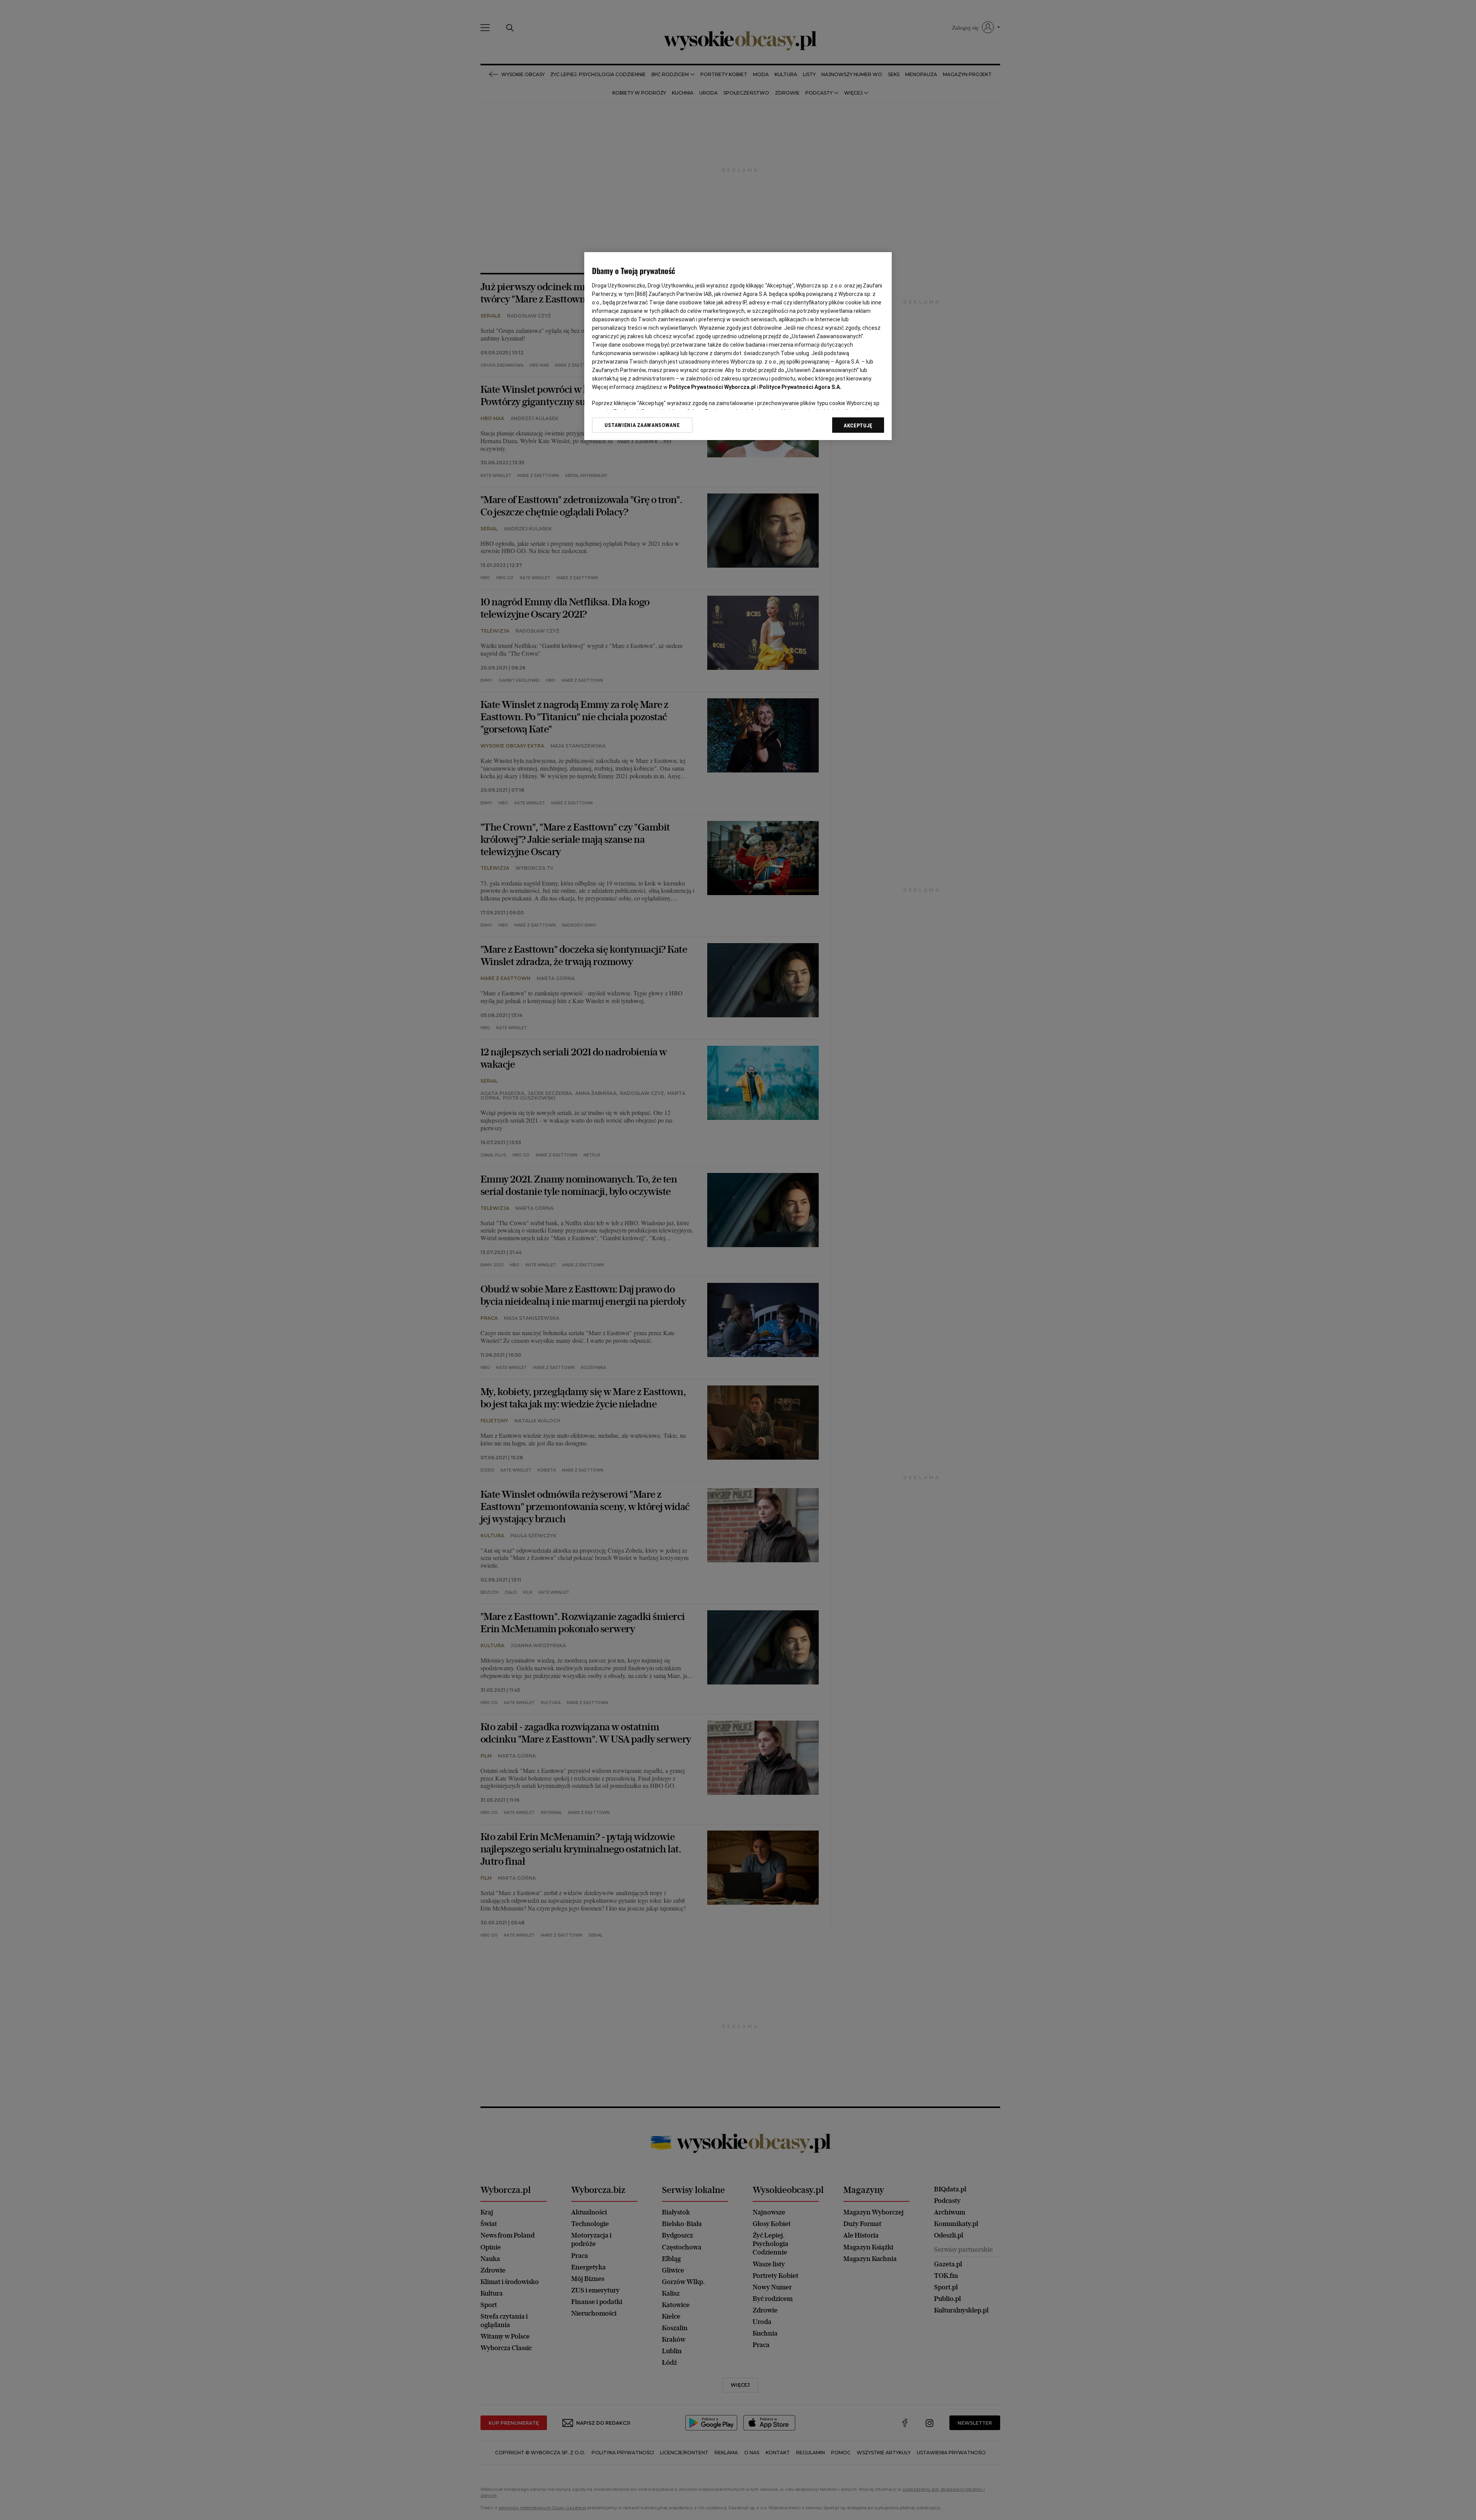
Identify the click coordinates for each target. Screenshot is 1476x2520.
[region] (738, 346)
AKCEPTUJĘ (858, 425)
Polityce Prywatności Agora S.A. (800, 387)
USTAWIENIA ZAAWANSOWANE (642, 425)
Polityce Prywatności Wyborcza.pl (712, 387)
